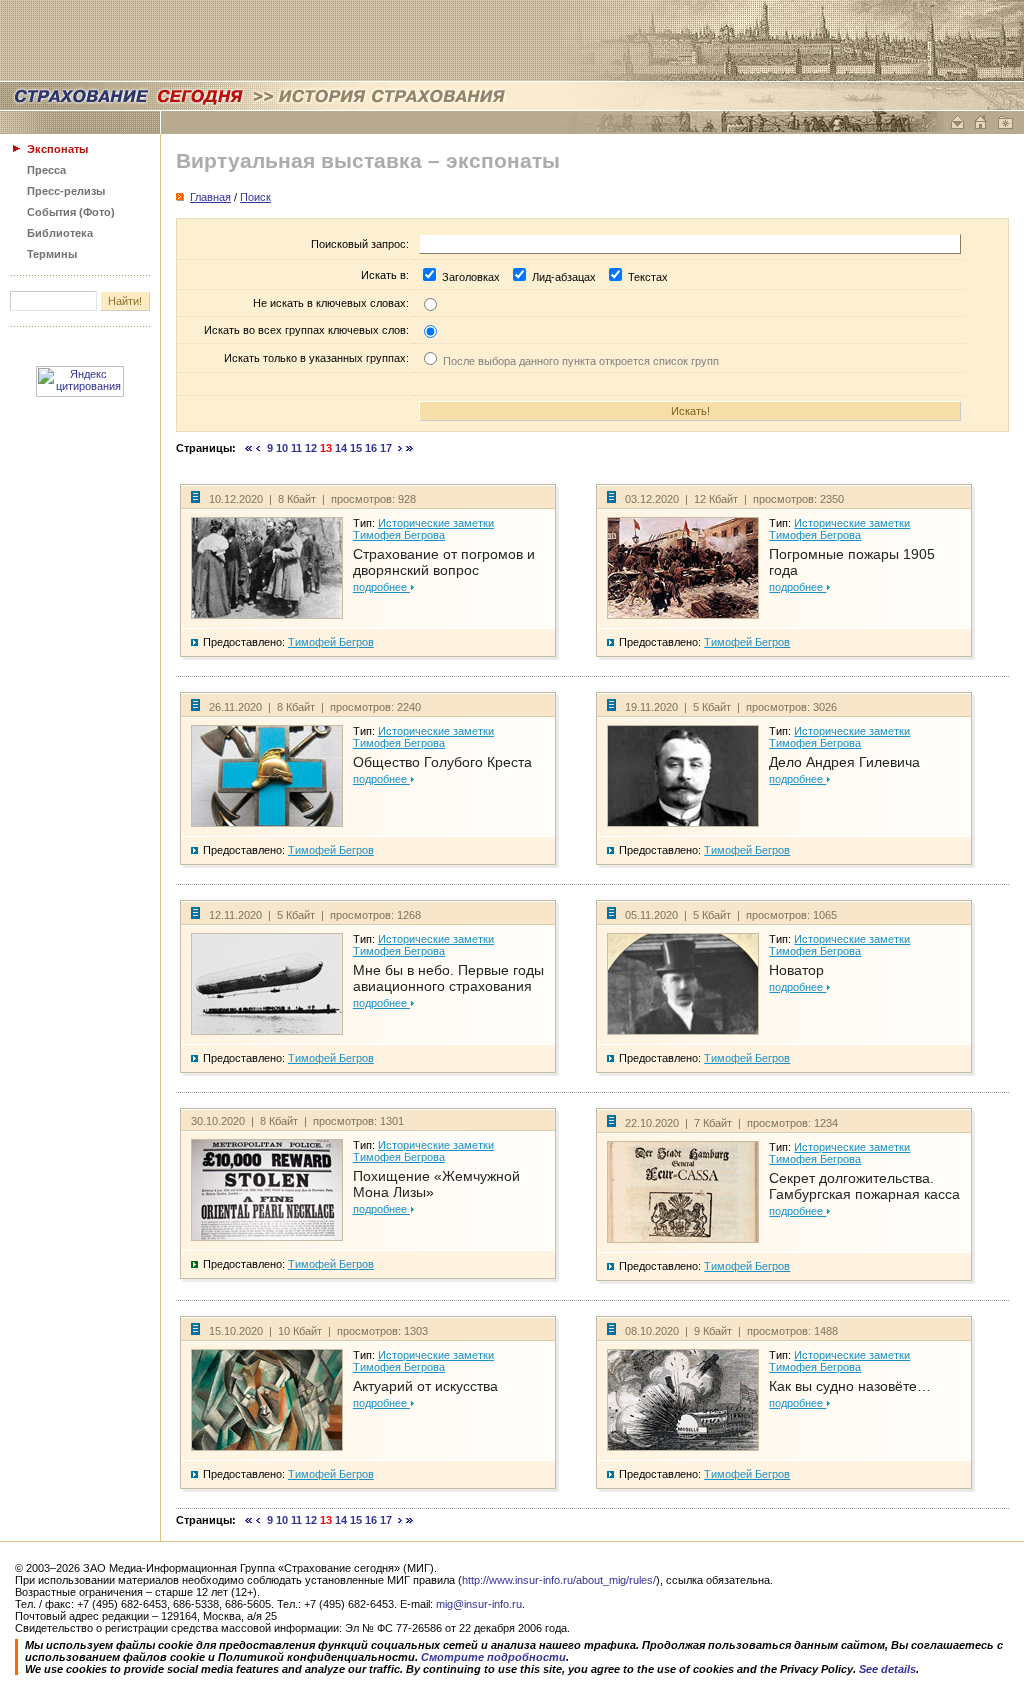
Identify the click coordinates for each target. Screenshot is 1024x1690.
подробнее (381, 587)
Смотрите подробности (493, 1657)
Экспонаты (57, 149)
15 (356, 448)
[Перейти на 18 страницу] (400, 448)
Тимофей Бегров (331, 642)
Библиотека (60, 233)
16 (371, 448)
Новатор (796, 970)
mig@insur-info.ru (479, 1604)
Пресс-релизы (66, 191)
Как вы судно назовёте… (850, 1386)
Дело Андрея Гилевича (844, 762)
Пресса (46, 170)
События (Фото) (71, 212)
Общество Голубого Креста (442, 762)
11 (296, 448)
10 (282, 448)
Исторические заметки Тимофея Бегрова (423, 529)
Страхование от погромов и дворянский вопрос (444, 562)
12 (311, 448)
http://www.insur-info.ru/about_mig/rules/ (559, 1580)
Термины (52, 254)
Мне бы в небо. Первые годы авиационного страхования (448, 978)
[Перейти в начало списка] (249, 448)
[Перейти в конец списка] (410, 448)
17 (386, 448)
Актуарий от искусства (425, 1386)
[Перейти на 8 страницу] (258, 448)
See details (887, 1669)
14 (341, 448)
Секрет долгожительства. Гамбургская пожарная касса (864, 1186)
